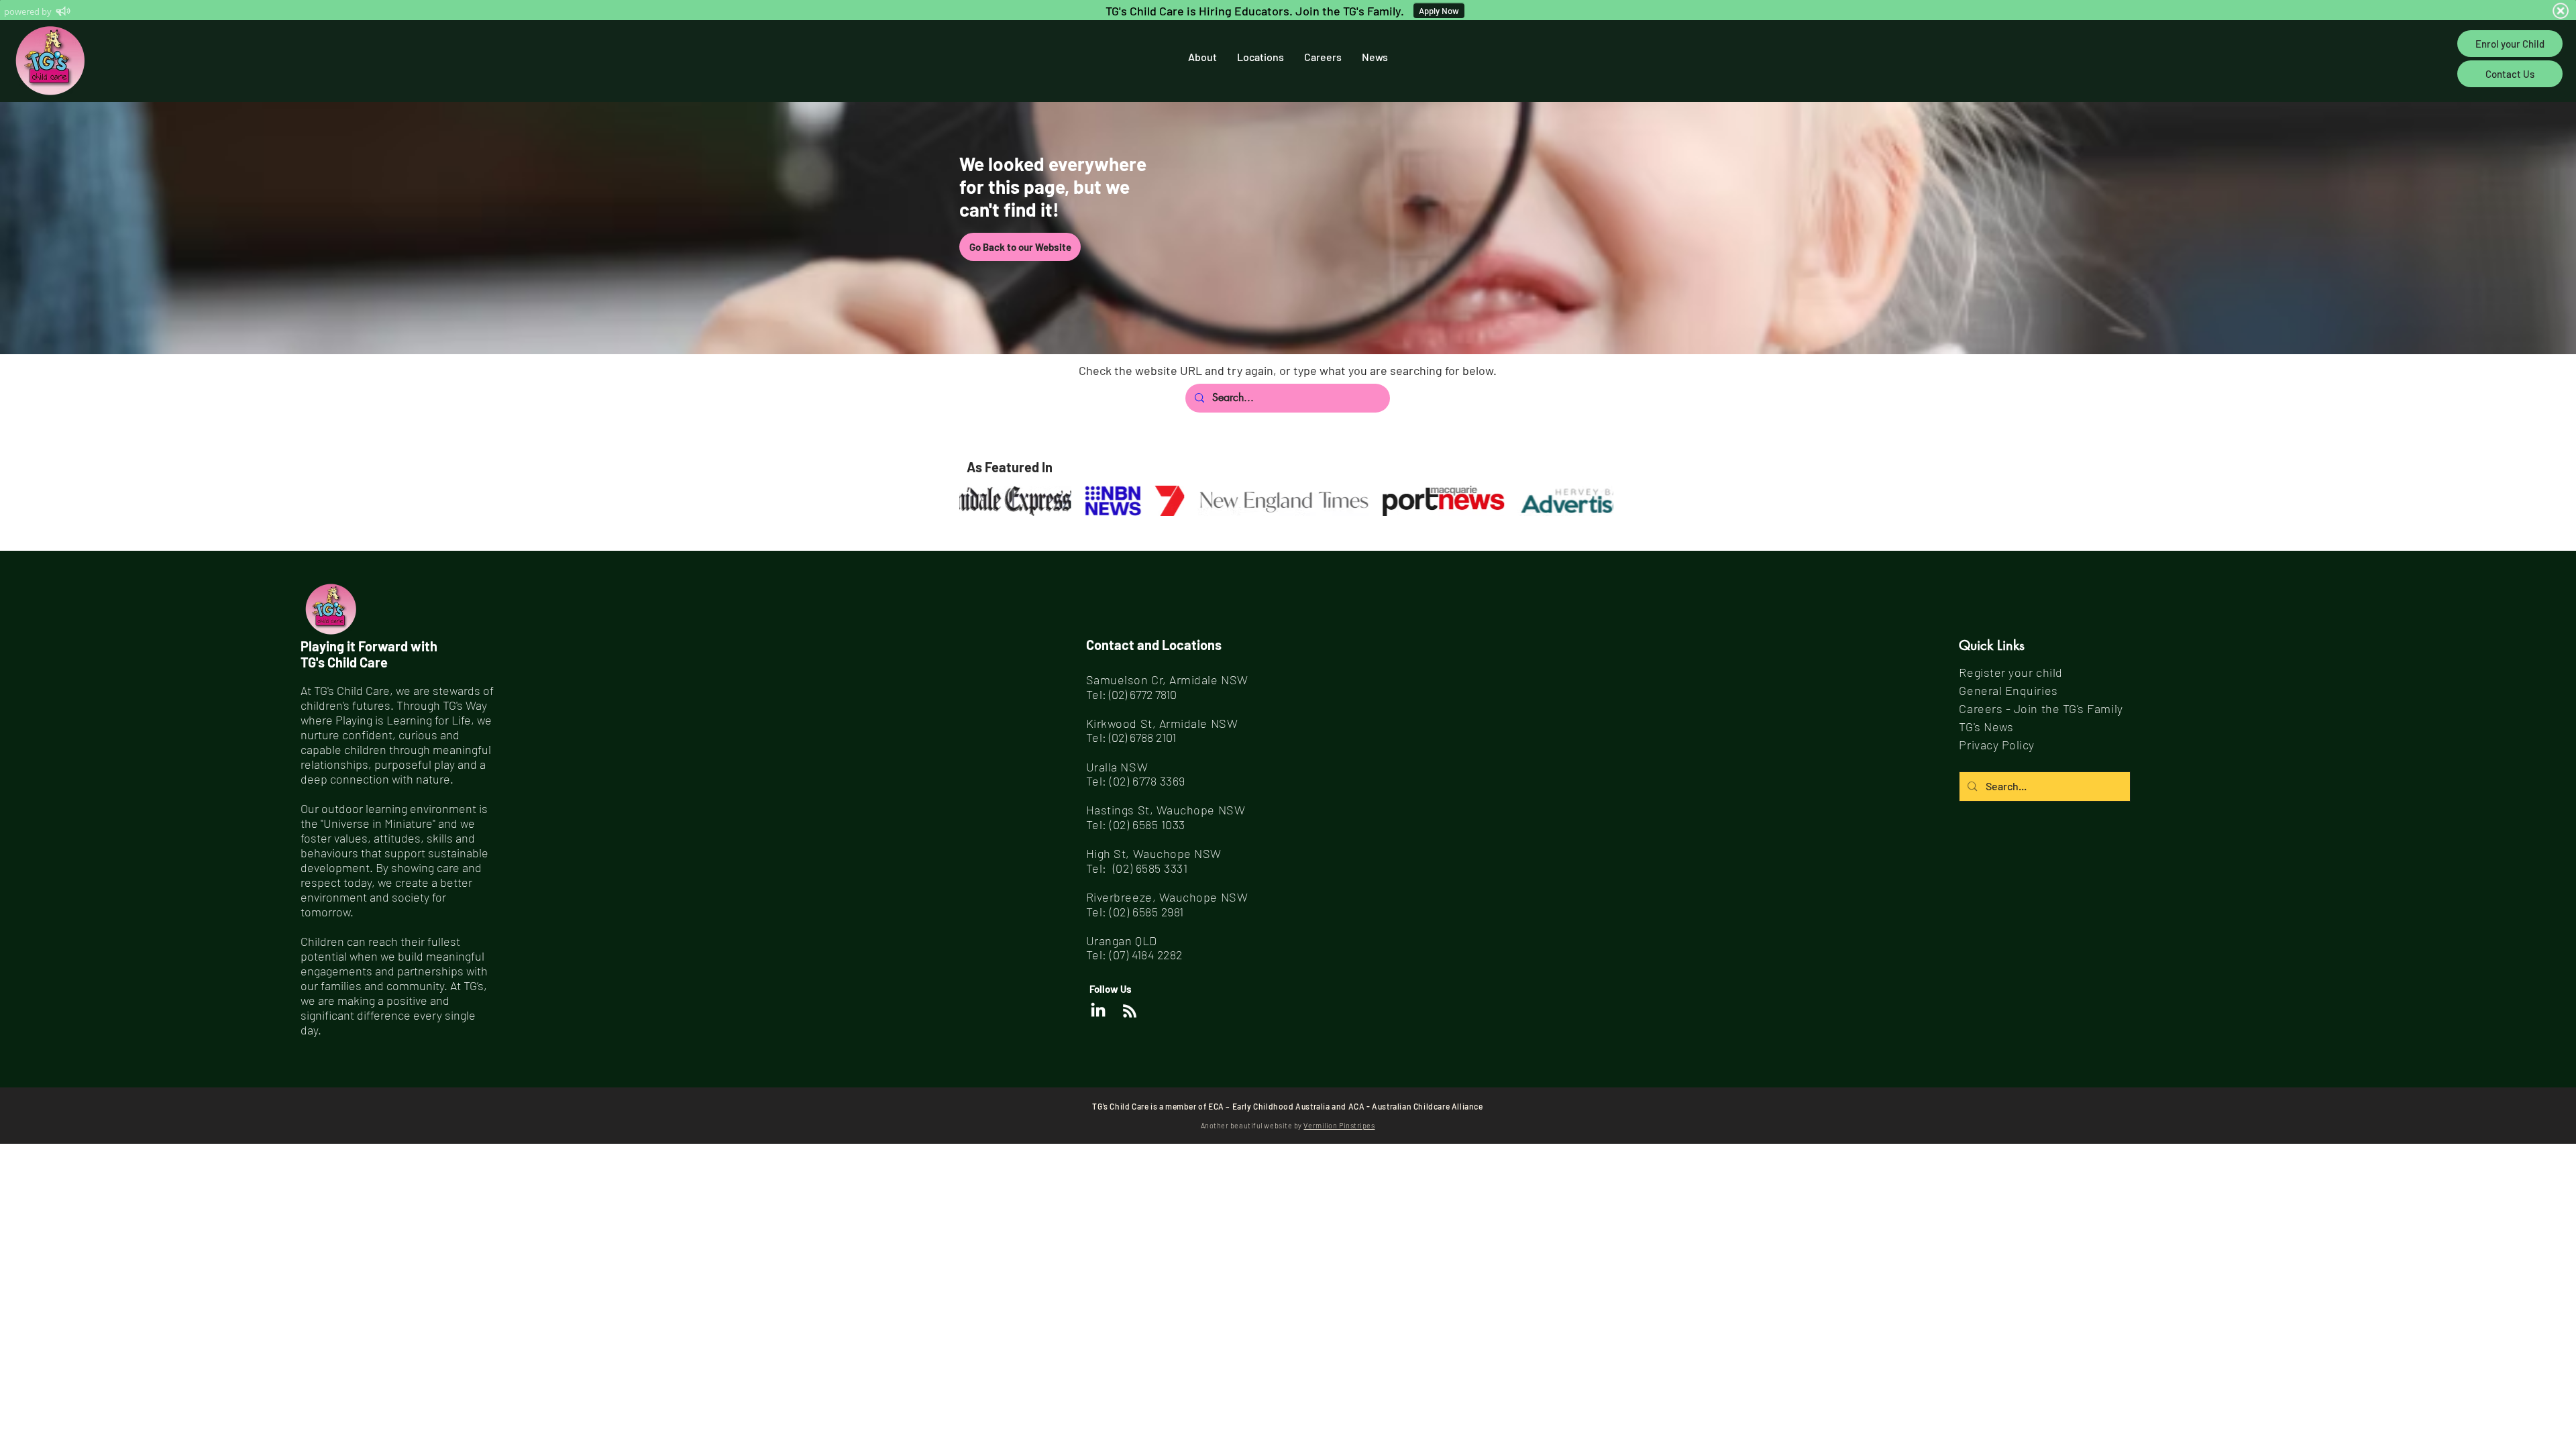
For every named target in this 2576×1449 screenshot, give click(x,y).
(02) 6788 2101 (1142, 737)
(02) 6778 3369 (1147, 781)
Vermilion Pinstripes (1339, 1125)
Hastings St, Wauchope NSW (1166, 810)
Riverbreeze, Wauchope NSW (1167, 897)
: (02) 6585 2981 (1143, 912)
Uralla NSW (1117, 767)
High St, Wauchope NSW (1154, 853)
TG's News (1986, 727)
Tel (1094, 912)
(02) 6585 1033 (1147, 824)
